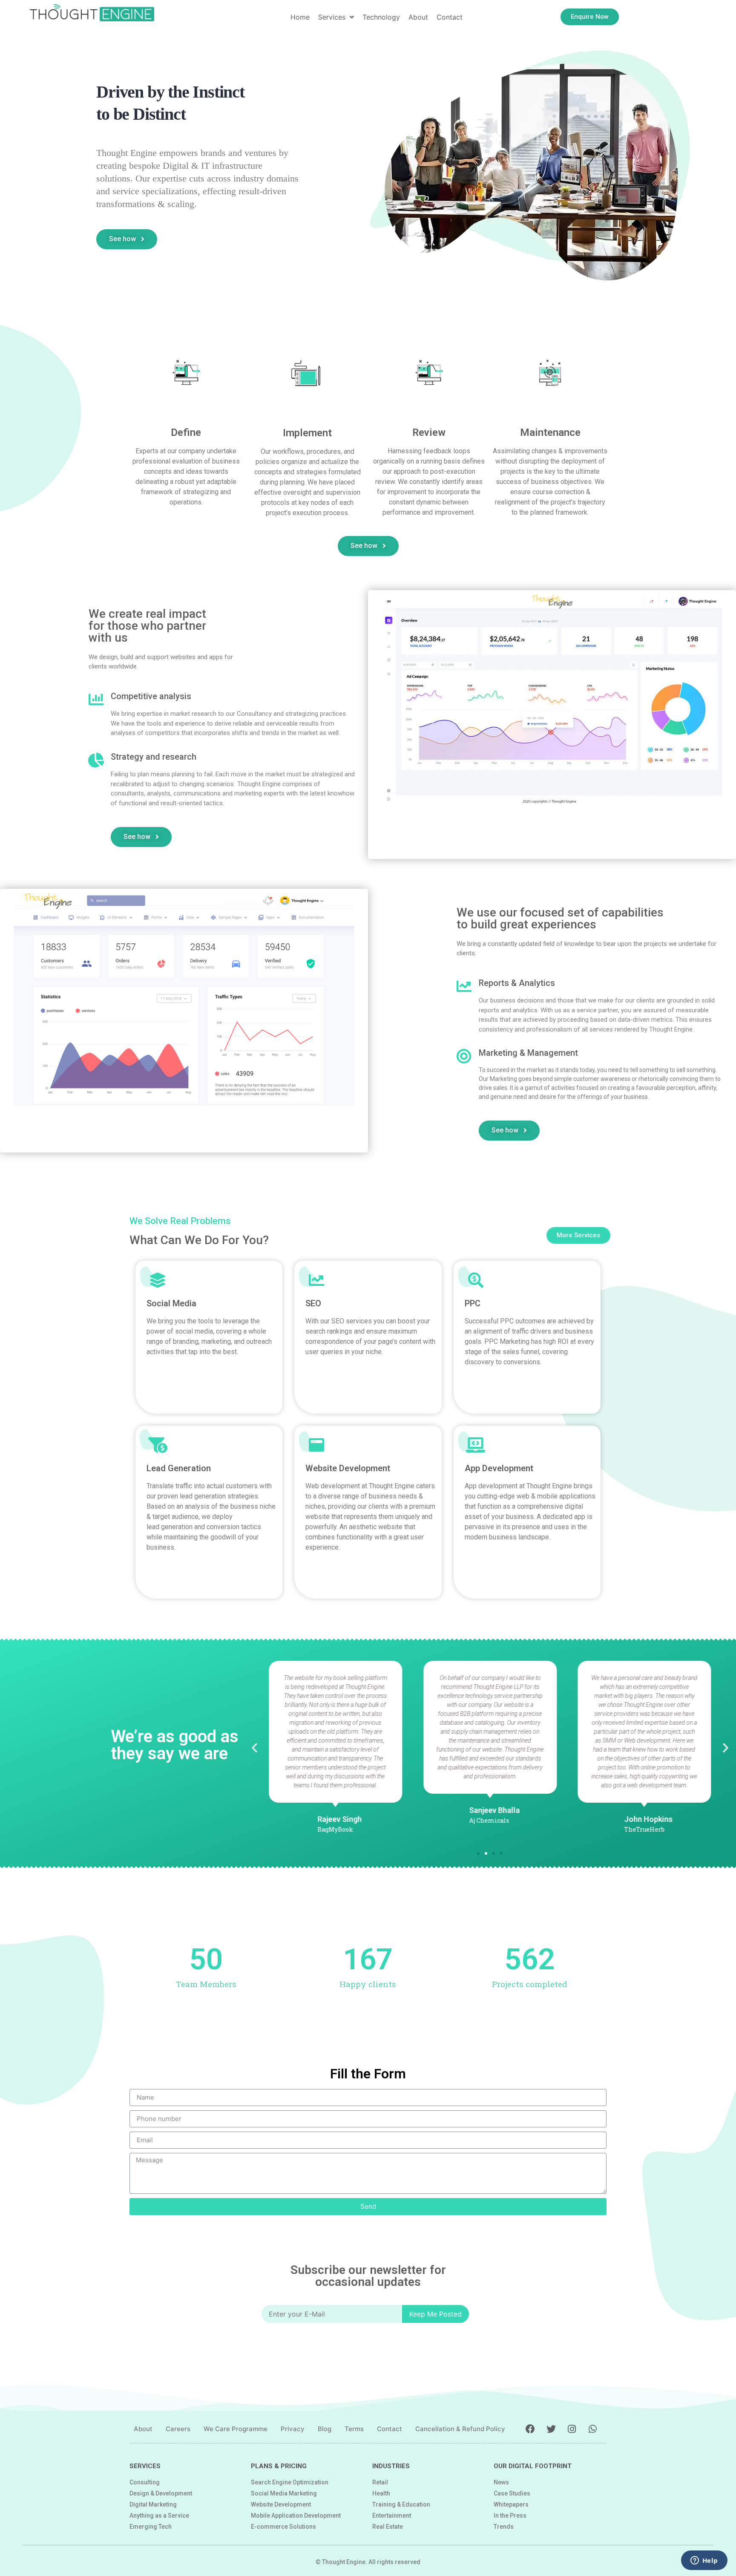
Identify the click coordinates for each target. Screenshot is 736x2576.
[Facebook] (530, 2429)
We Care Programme (236, 2429)
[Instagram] (572, 2429)
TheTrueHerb (645, 1829)
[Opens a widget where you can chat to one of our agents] (704, 2561)
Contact (390, 2429)
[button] (590, 17)
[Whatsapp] (593, 2429)
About (143, 2429)
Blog (325, 2429)
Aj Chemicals (489, 1820)
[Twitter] (551, 2429)
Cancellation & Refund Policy (460, 2429)
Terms (354, 2429)
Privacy (293, 2429)
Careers (178, 2429)
